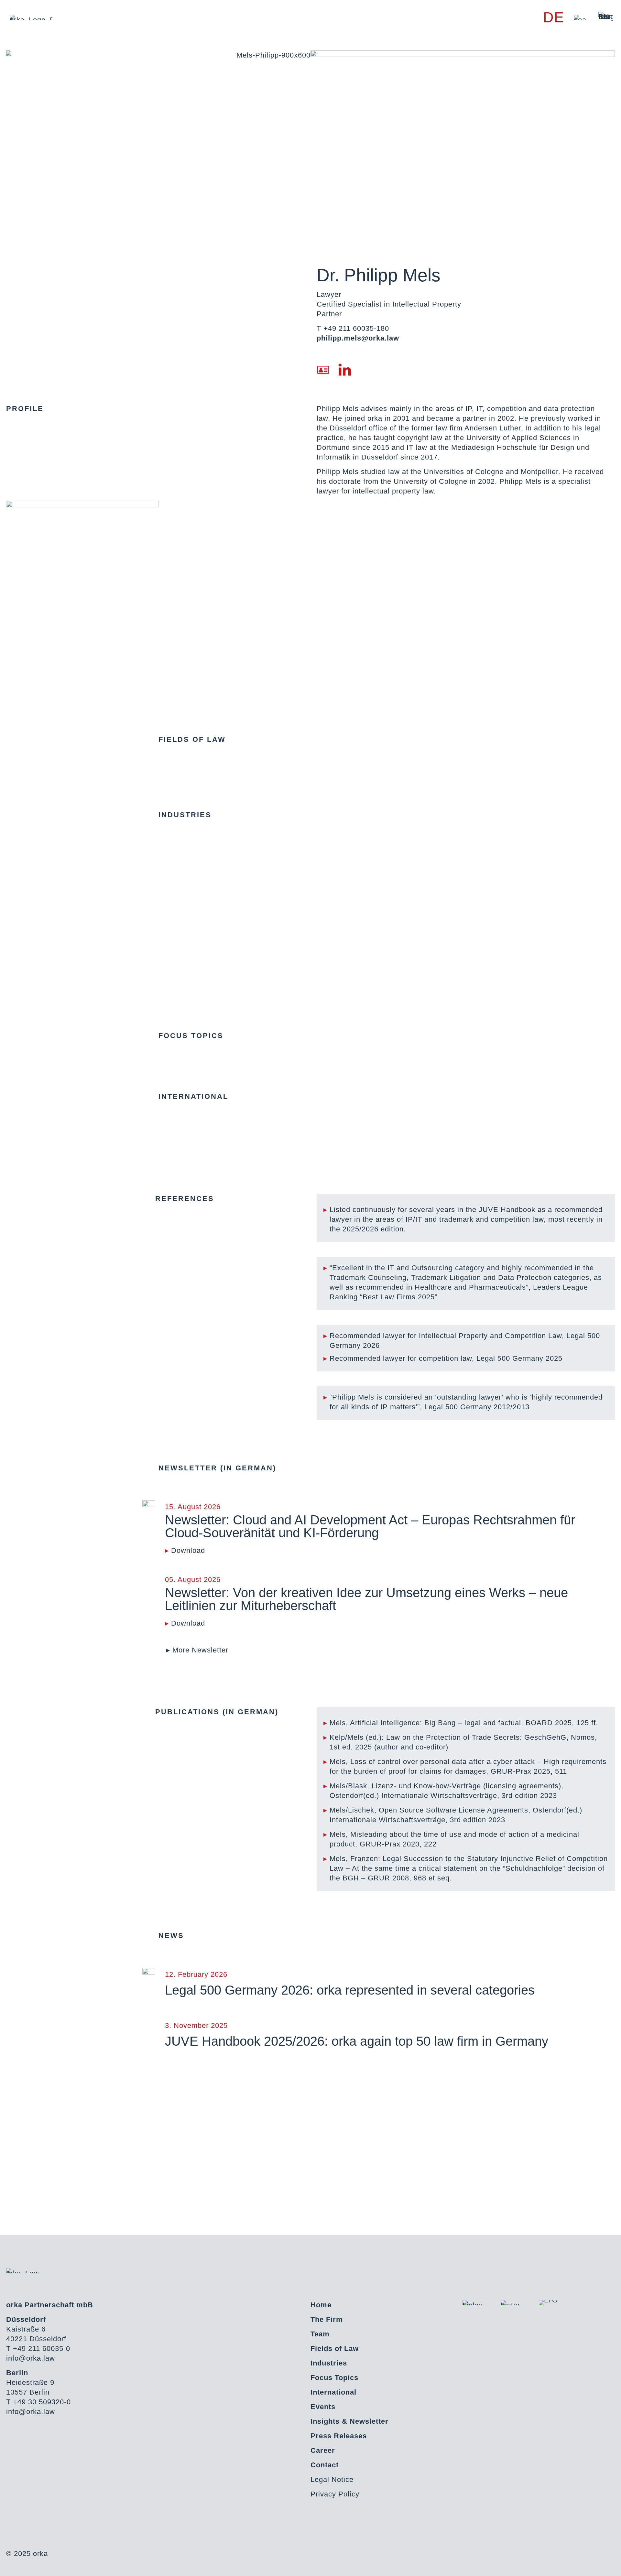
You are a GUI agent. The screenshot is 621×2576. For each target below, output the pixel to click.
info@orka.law (31, 2358)
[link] (581, 17)
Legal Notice (332, 2479)
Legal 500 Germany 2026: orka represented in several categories (350, 1990)
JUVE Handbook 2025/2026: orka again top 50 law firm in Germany (357, 2041)
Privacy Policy (335, 2494)
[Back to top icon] (590, 2563)
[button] (197, 1650)
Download (188, 1550)
